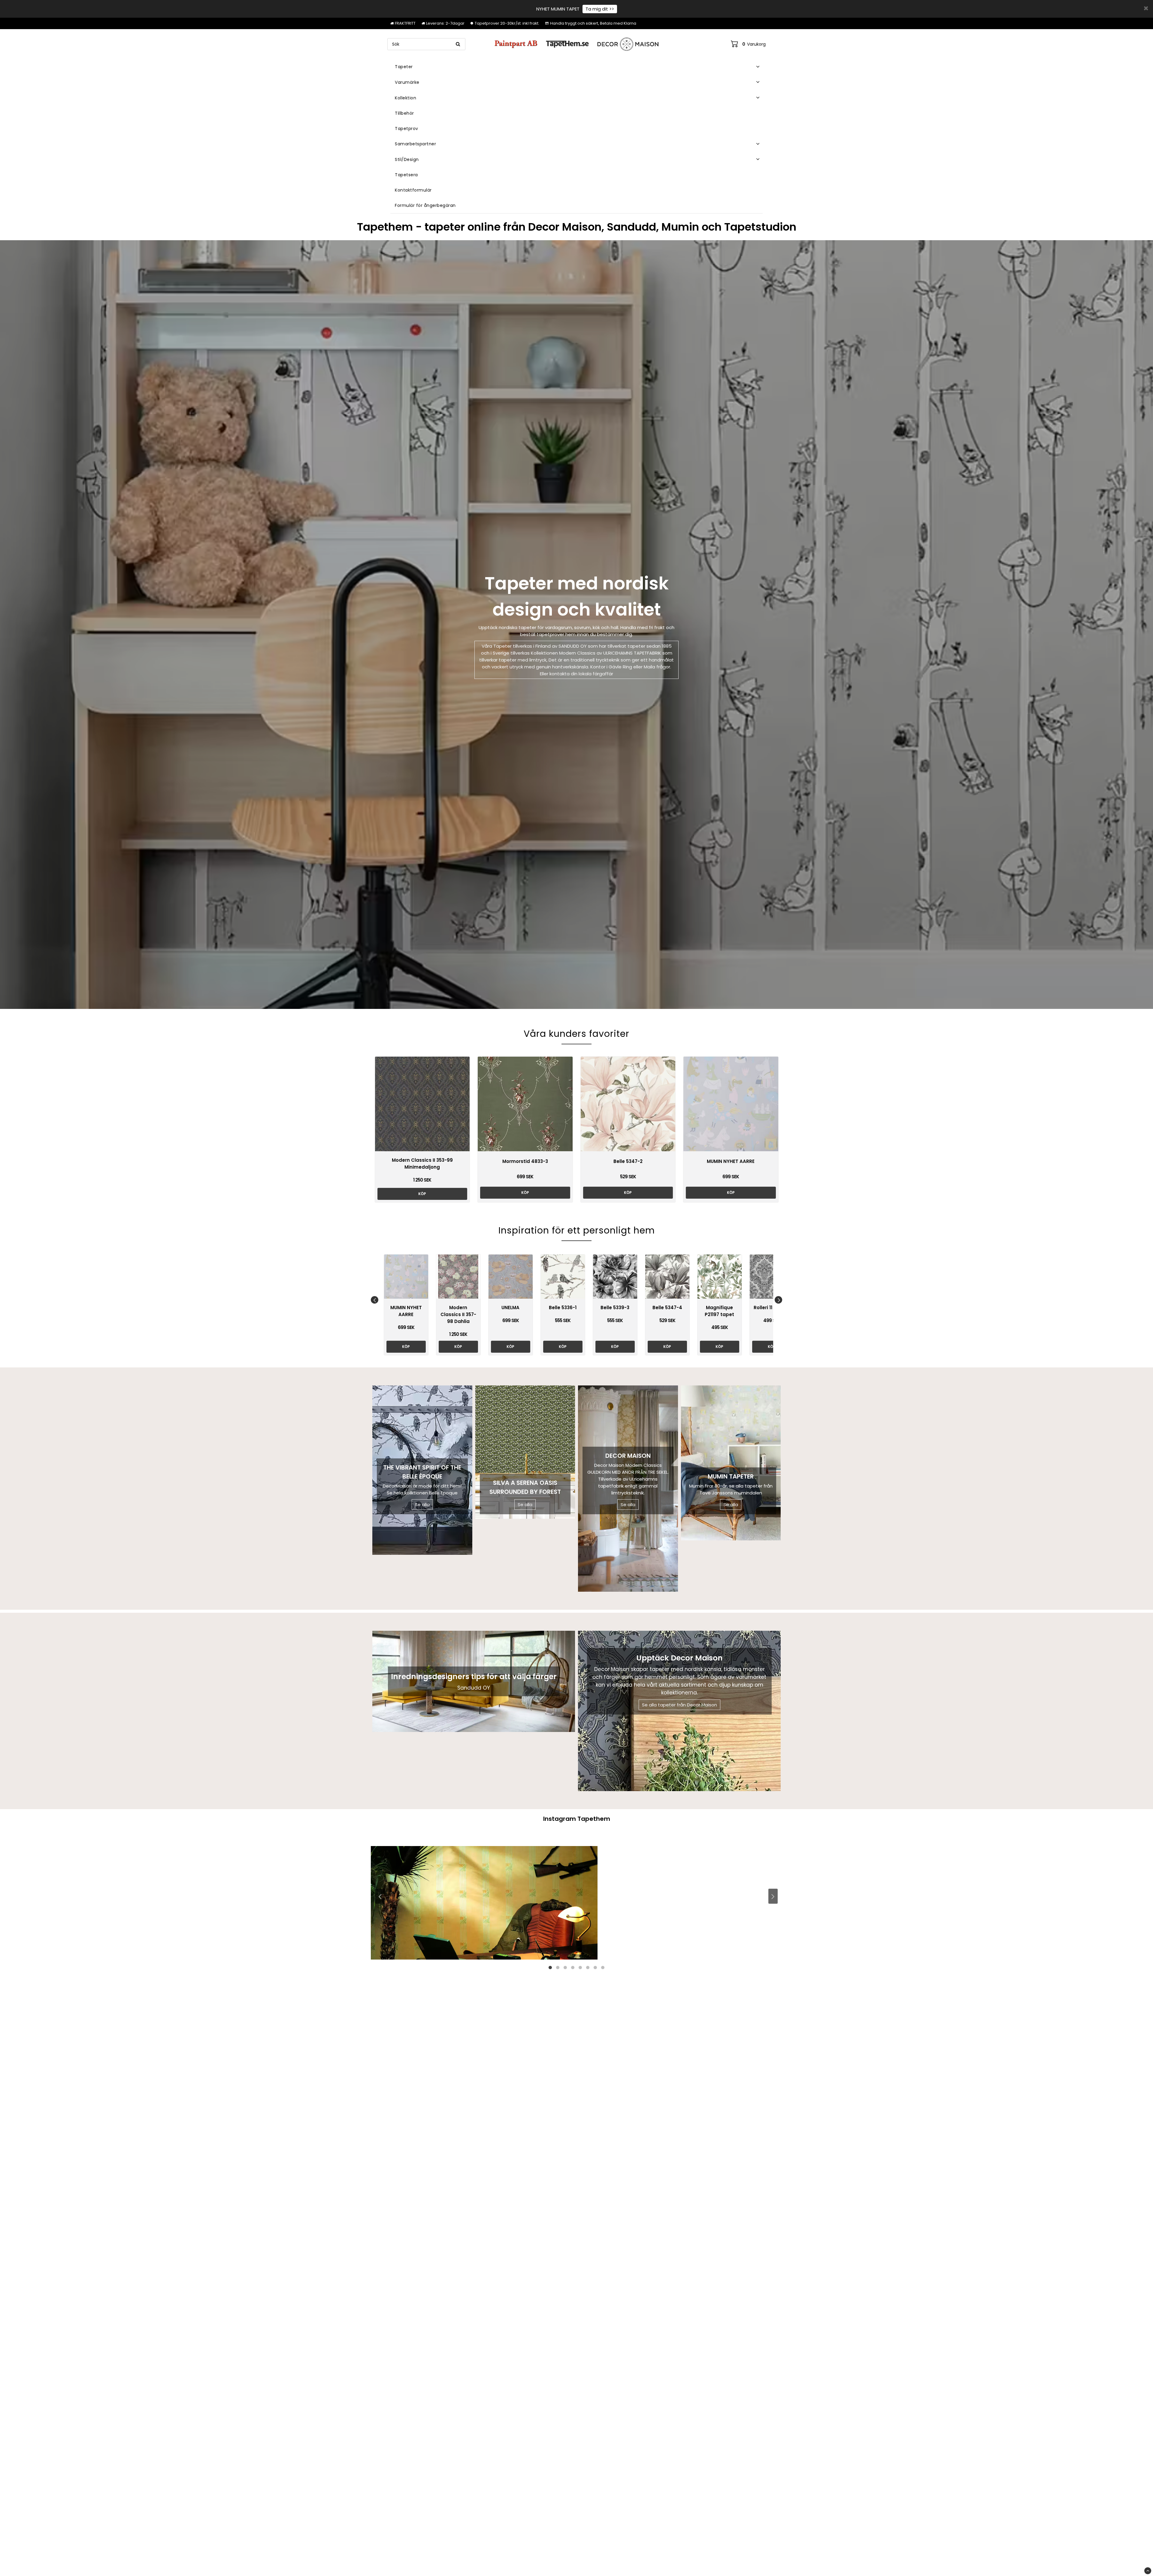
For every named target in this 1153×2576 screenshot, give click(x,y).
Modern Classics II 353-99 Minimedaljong (422, 1164)
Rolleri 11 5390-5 (772, 1308)
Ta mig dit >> (600, 9)
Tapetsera (406, 175)
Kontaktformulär (413, 190)
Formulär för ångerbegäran (425, 205)
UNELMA (510, 1308)
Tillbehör (404, 113)
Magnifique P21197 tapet (719, 1311)
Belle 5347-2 (628, 1161)
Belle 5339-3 (615, 1308)
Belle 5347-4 (667, 1308)
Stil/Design (407, 159)
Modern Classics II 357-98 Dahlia (458, 1314)
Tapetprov (407, 129)
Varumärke (407, 82)
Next (778, 1300)
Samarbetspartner (415, 144)
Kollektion (406, 98)
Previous (375, 1300)
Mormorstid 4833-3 (525, 1161)
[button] (748, 44)
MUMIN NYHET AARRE (731, 1161)
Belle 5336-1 (563, 1308)
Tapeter (404, 67)
